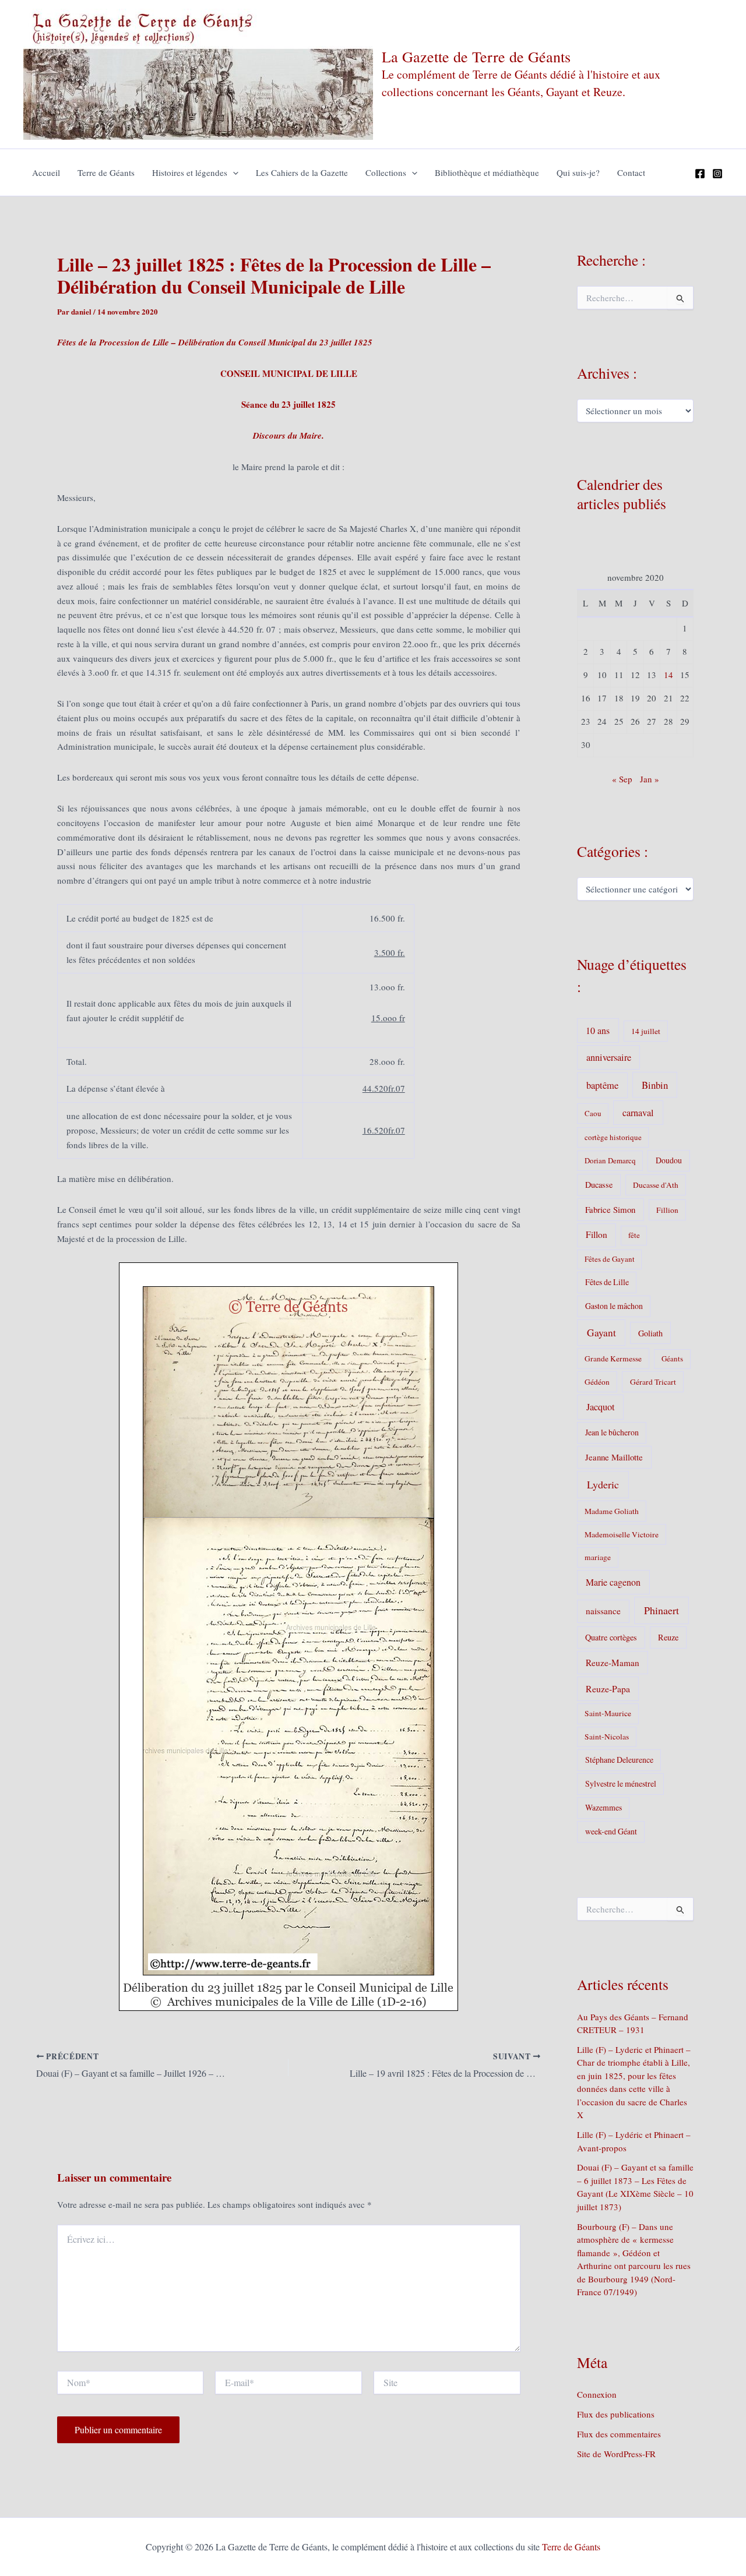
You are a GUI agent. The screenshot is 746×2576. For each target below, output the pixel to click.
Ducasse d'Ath (656, 1185)
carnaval (638, 1113)
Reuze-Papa (608, 1688)
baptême (602, 1085)
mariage (598, 1557)
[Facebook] (700, 174)
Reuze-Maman (613, 1663)
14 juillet (646, 1031)
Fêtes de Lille (607, 1282)
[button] (233, 172)
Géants (672, 1358)
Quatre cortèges (611, 1637)
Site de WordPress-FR (616, 2454)
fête (634, 1235)
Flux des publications (616, 2414)
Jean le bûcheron (612, 1432)
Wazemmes (604, 1807)
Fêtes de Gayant (610, 1259)
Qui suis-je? (578, 172)
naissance (603, 1611)
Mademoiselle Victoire (622, 1534)
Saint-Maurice (608, 1713)
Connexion (597, 2394)
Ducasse (599, 1185)
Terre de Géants (106, 172)
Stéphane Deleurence (619, 1760)
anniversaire (609, 1057)
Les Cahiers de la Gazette (302, 172)
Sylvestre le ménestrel (621, 1783)
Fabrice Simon (610, 1209)
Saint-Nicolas (607, 1737)
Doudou (669, 1160)
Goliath (650, 1333)
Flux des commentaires (619, 2434)
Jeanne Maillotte (614, 1457)
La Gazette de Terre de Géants (476, 57)
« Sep (622, 779)
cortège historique (613, 1137)
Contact (631, 172)
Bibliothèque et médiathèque (487, 172)
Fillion (667, 1210)
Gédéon (597, 1382)
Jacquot (601, 1407)
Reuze (668, 1637)
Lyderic (603, 1484)
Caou (593, 1113)
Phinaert (661, 1610)
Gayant (601, 1333)
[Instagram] (717, 174)
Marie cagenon (613, 1582)
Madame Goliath (612, 1511)
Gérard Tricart (653, 1382)
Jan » (650, 779)
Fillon (597, 1234)
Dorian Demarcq (610, 1160)
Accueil (46, 172)
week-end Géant (611, 1831)
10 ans (598, 1030)
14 (668, 675)
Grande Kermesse (613, 1358)
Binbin (655, 1085)
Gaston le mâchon (614, 1306)
